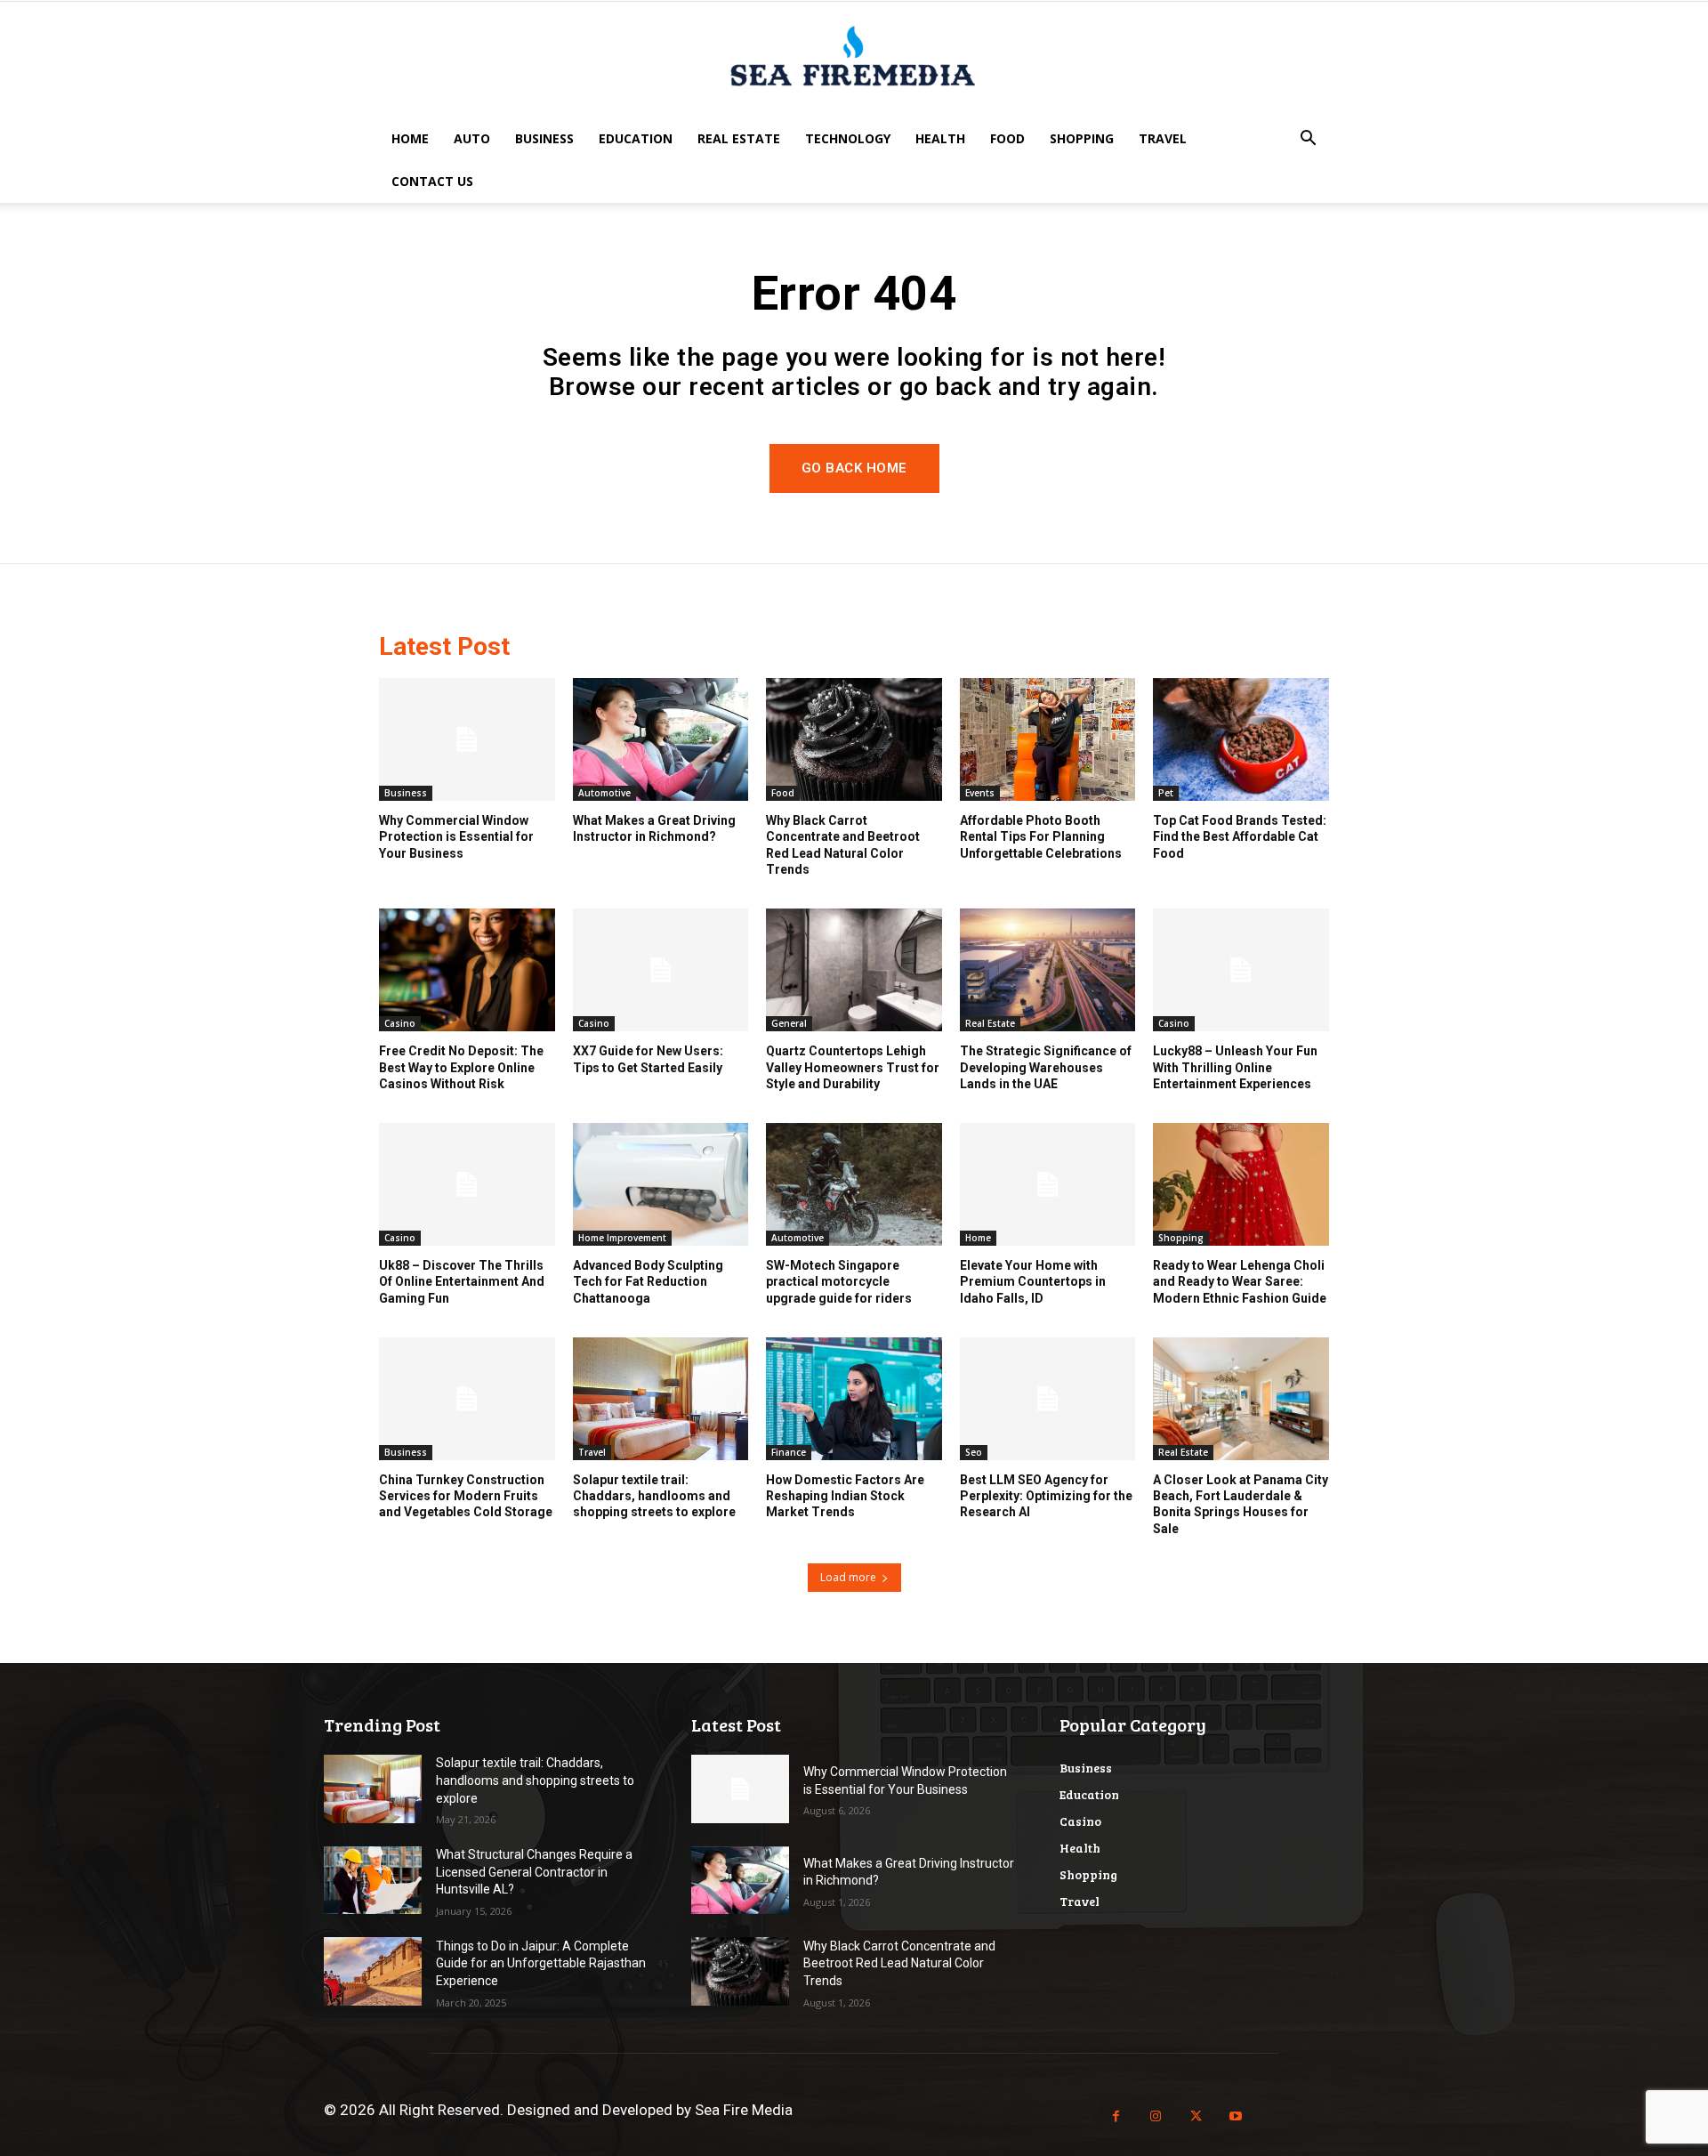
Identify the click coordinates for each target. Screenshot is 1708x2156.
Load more (848, 1577)
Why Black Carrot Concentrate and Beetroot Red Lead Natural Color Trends (899, 1963)
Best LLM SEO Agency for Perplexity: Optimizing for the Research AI (1046, 1496)
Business (544, 138)
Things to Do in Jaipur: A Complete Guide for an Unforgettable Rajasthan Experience (541, 1963)
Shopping (1082, 138)
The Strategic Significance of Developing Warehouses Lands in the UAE (1046, 1067)
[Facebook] (1116, 2116)
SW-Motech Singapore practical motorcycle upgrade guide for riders (839, 1281)
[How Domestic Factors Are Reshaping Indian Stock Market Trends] (854, 1399)
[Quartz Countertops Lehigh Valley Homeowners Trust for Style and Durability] (854, 970)
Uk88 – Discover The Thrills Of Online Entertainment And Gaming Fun (462, 1281)
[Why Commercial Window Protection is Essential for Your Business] (467, 739)
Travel (1163, 138)
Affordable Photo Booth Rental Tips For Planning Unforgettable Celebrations (1041, 836)
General (789, 1023)
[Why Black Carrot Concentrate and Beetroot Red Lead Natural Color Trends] (854, 739)
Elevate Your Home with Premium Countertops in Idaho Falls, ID (1033, 1281)
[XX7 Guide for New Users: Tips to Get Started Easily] (661, 970)
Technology (848, 138)
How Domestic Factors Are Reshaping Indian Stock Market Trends (845, 1496)
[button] (1308, 140)
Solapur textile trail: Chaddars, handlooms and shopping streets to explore (654, 1496)
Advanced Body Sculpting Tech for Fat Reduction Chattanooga (648, 1281)
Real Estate (739, 138)
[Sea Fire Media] (854, 61)
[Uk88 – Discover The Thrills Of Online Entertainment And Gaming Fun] (467, 1184)
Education (636, 138)
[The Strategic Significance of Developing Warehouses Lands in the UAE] (1048, 970)
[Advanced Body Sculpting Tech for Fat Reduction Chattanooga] (661, 1184)
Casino (400, 1023)
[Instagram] (1156, 2116)
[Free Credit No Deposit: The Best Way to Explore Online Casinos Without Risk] (467, 970)
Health (940, 138)
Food (1007, 138)
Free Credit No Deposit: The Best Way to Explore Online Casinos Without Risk (461, 1067)
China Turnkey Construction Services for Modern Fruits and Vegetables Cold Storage (466, 1496)
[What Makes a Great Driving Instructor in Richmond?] (661, 739)
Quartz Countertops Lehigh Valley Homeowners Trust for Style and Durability (853, 1067)
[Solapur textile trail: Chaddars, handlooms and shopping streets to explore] (661, 1399)
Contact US (432, 181)
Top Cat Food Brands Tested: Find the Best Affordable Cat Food (1240, 836)
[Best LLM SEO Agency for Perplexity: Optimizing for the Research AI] (1048, 1399)
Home (410, 138)
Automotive (604, 793)
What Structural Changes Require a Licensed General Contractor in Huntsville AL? (534, 1872)
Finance (789, 1452)
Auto (472, 138)
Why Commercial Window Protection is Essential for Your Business (456, 836)
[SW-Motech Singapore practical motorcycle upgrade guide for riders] (854, 1184)
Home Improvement (622, 1238)
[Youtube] (1236, 2116)
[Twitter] (1196, 2116)
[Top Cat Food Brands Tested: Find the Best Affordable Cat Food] (1241, 739)
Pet (1166, 793)
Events (980, 793)
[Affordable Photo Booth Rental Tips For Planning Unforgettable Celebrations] (1048, 739)
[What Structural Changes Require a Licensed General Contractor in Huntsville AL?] (373, 1881)
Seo (974, 1452)
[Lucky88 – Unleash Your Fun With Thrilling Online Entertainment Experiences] (1241, 970)
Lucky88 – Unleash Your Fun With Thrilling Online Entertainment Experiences (1235, 1067)
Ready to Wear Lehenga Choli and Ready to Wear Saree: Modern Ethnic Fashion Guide (1240, 1281)
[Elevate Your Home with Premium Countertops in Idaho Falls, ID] (1048, 1184)
